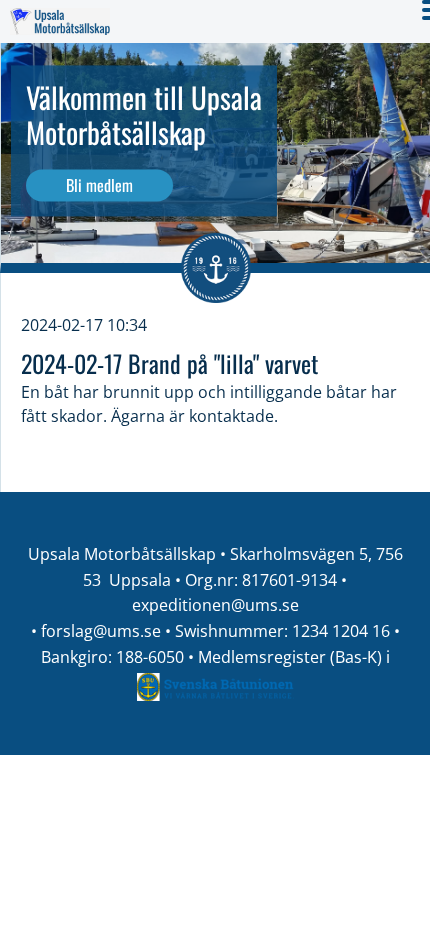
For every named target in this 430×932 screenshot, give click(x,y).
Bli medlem (99, 185)
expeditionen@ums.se (215, 605)
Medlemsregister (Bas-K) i (294, 657)
